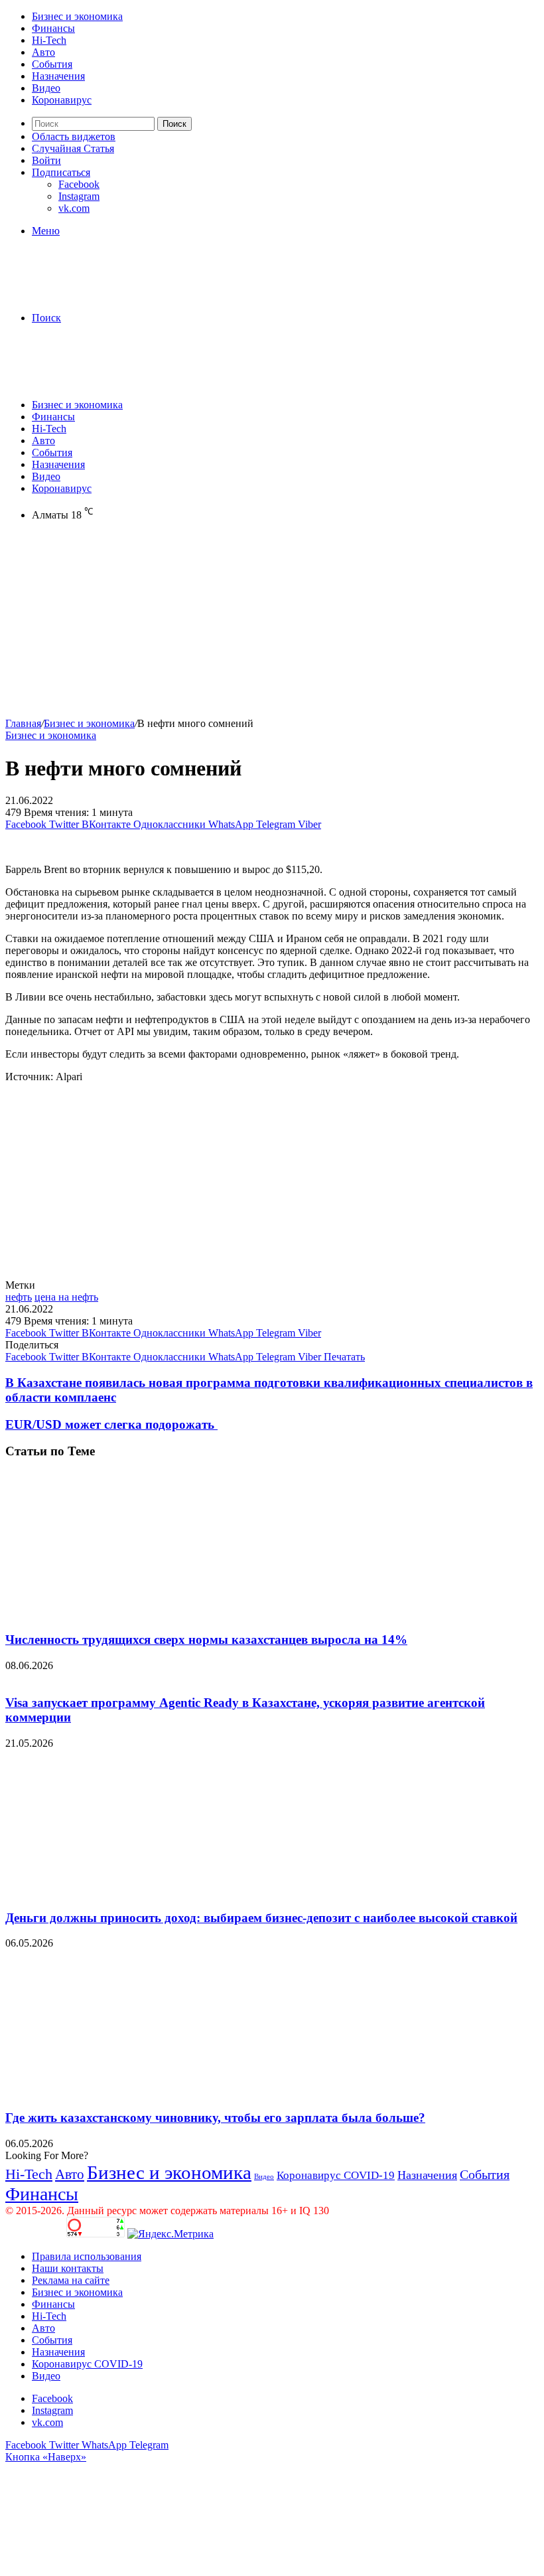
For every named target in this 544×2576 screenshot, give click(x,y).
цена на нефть (66, 1297)
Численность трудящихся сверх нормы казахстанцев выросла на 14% (206, 1640)
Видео (46, 88)
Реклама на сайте (71, 2280)
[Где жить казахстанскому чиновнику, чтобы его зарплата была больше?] (135, 2092)
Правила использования (87, 2256)
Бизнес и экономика (77, 16)
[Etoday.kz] (105, 295)
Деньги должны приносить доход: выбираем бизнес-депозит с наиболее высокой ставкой (261, 1918)
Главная (23, 723)
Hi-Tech (49, 40)
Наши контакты (68, 2268)
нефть (19, 1297)
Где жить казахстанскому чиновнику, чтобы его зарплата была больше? (215, 2118)
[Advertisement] (272, 625)
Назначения (58, 76)
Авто (43, 52)
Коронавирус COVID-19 (336, 2175)
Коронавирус (62, 100)
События (52, 64)
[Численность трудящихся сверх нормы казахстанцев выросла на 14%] (135, 1614)
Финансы (53, 28)
